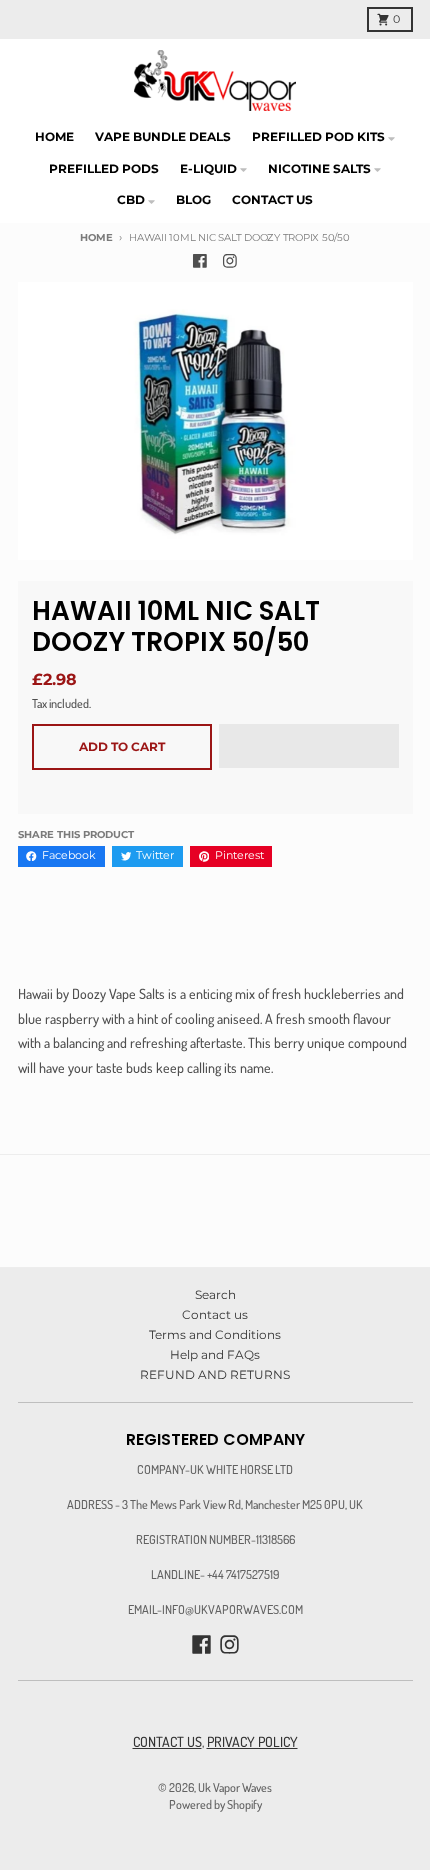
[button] (309, 747)
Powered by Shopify (215, 1804)
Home (96, 237)
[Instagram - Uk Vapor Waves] (230, 260)
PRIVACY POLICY (252, 1741)
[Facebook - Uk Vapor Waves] (200, 260)
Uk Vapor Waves (235, 1787)
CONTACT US (167, 1741)
